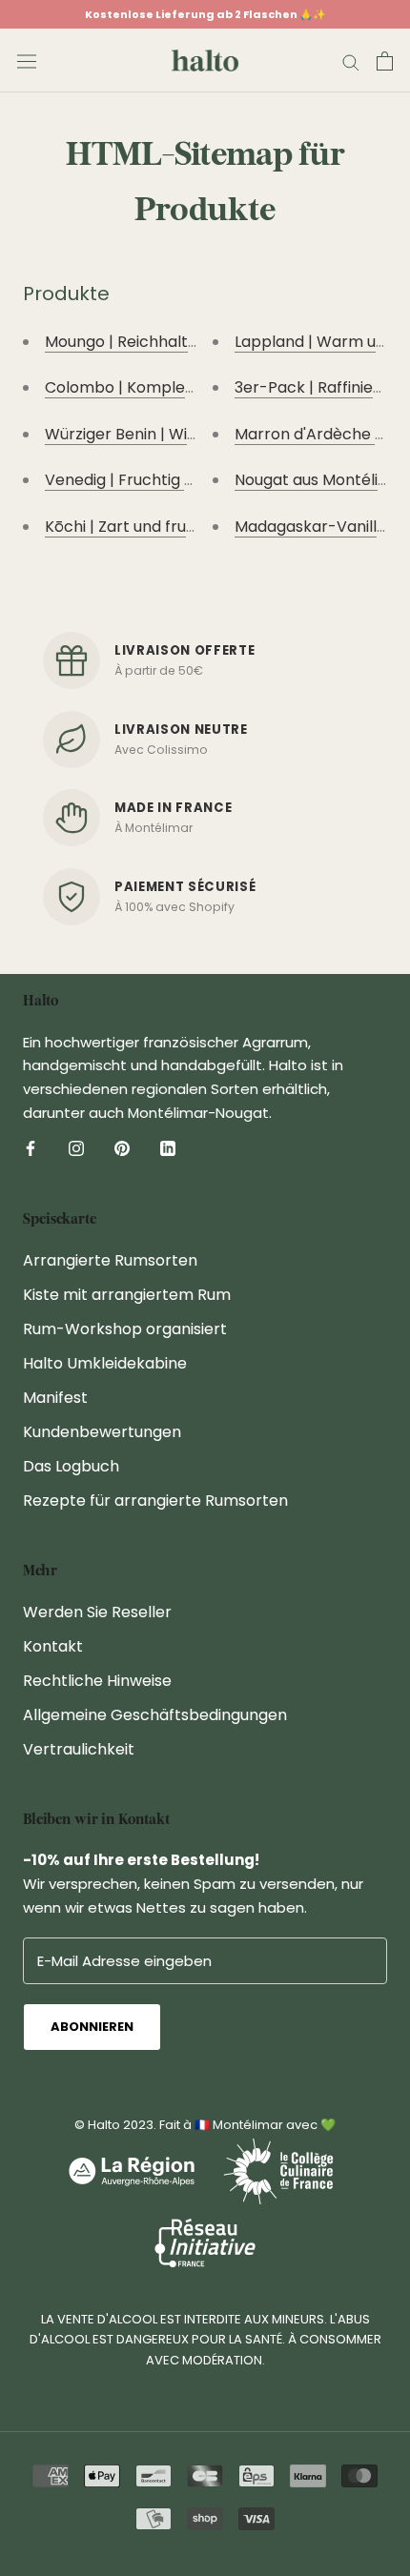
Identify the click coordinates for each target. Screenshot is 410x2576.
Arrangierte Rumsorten (110, 1260)
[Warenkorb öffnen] (385, 61)
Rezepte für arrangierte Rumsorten (155, 1501)
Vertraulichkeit (79, 1749)
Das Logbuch (71, 1466)
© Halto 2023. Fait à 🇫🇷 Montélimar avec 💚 (205, 2125)
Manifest (55, 1398)
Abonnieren (92, 2027)
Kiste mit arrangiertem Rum (127, 1295)
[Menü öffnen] (27, 61)
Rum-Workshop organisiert (125, 1329)
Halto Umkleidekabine (105, 1363)
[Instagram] (76, 1148)
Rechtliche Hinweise (97, 1681)
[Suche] (351, 61)
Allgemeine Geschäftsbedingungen (155, 1715)
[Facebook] (31, 1148)
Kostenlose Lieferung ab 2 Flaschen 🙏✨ (205, 14)
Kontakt (53, 1646)
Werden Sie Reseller (97, 1612)
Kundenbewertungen (102, 1432)
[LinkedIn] (168, 1148)
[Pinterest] (122, 1148)
